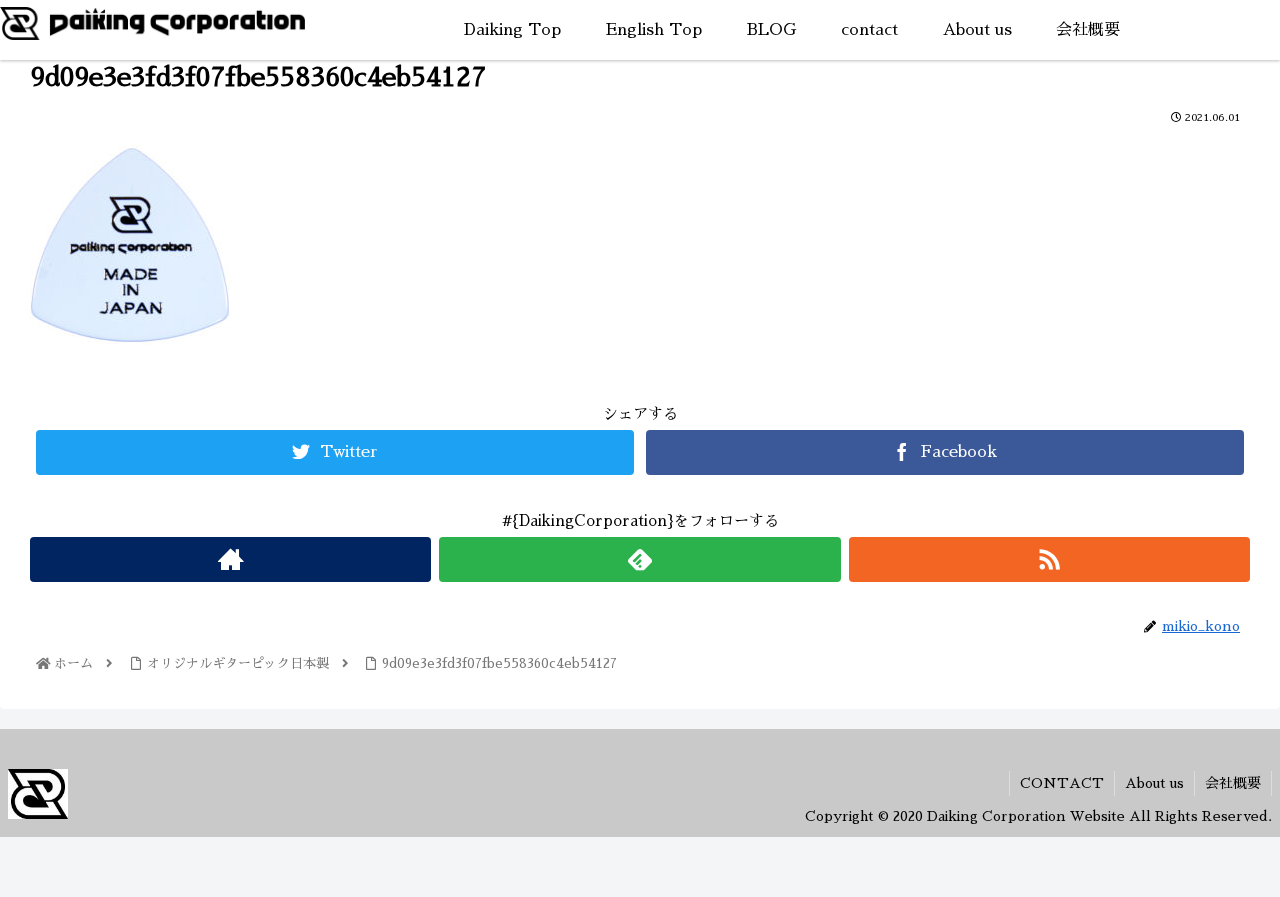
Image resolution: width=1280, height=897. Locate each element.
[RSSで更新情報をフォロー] (1049, 559)
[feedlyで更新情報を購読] (639, 559)
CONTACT (1062, 783)
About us (1154, 783)
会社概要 (1233, 783)
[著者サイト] (230, 559)
